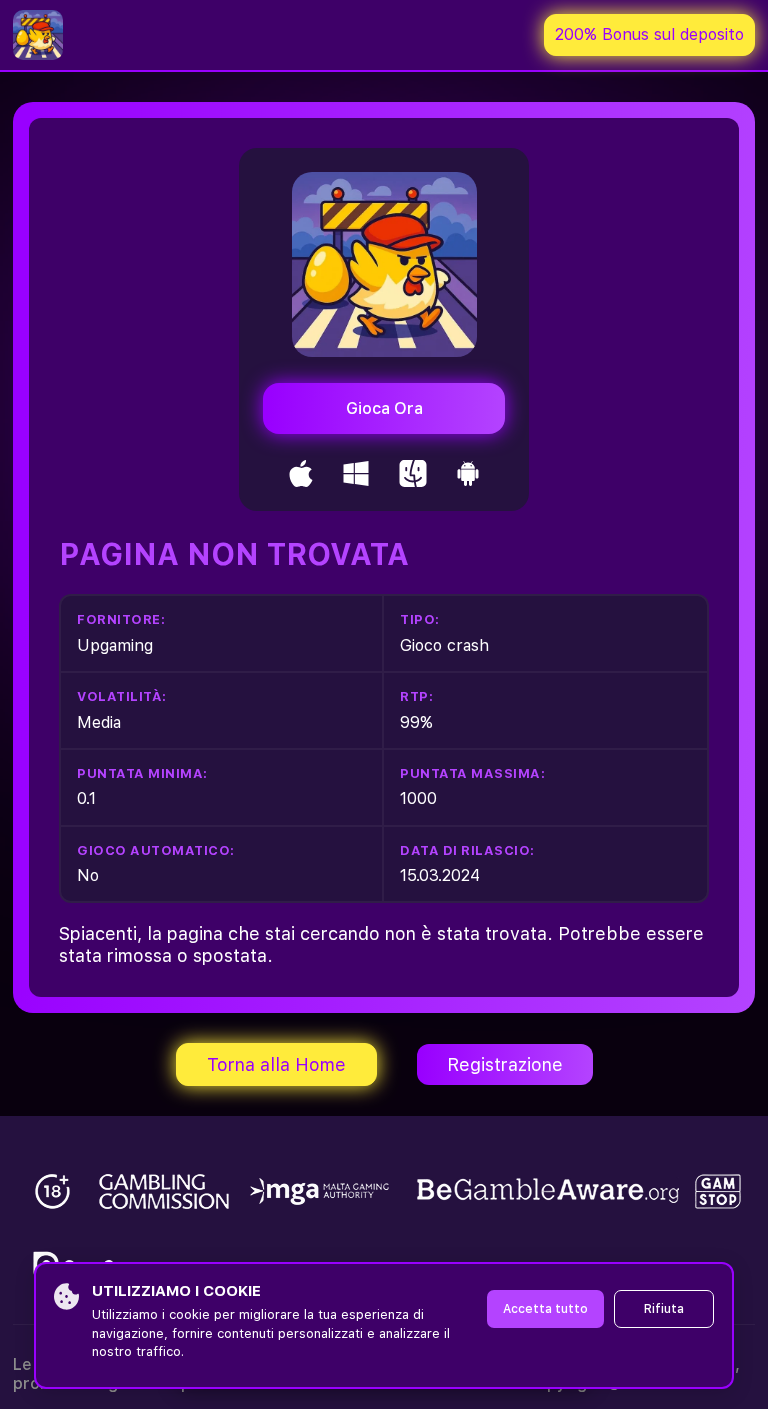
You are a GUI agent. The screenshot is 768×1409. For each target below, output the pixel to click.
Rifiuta (664, 1309)
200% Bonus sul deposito (649, 34)
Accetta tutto (545, 1309)
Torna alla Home (276, 1064)
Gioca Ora (384, 408)
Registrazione (505, 1064)
